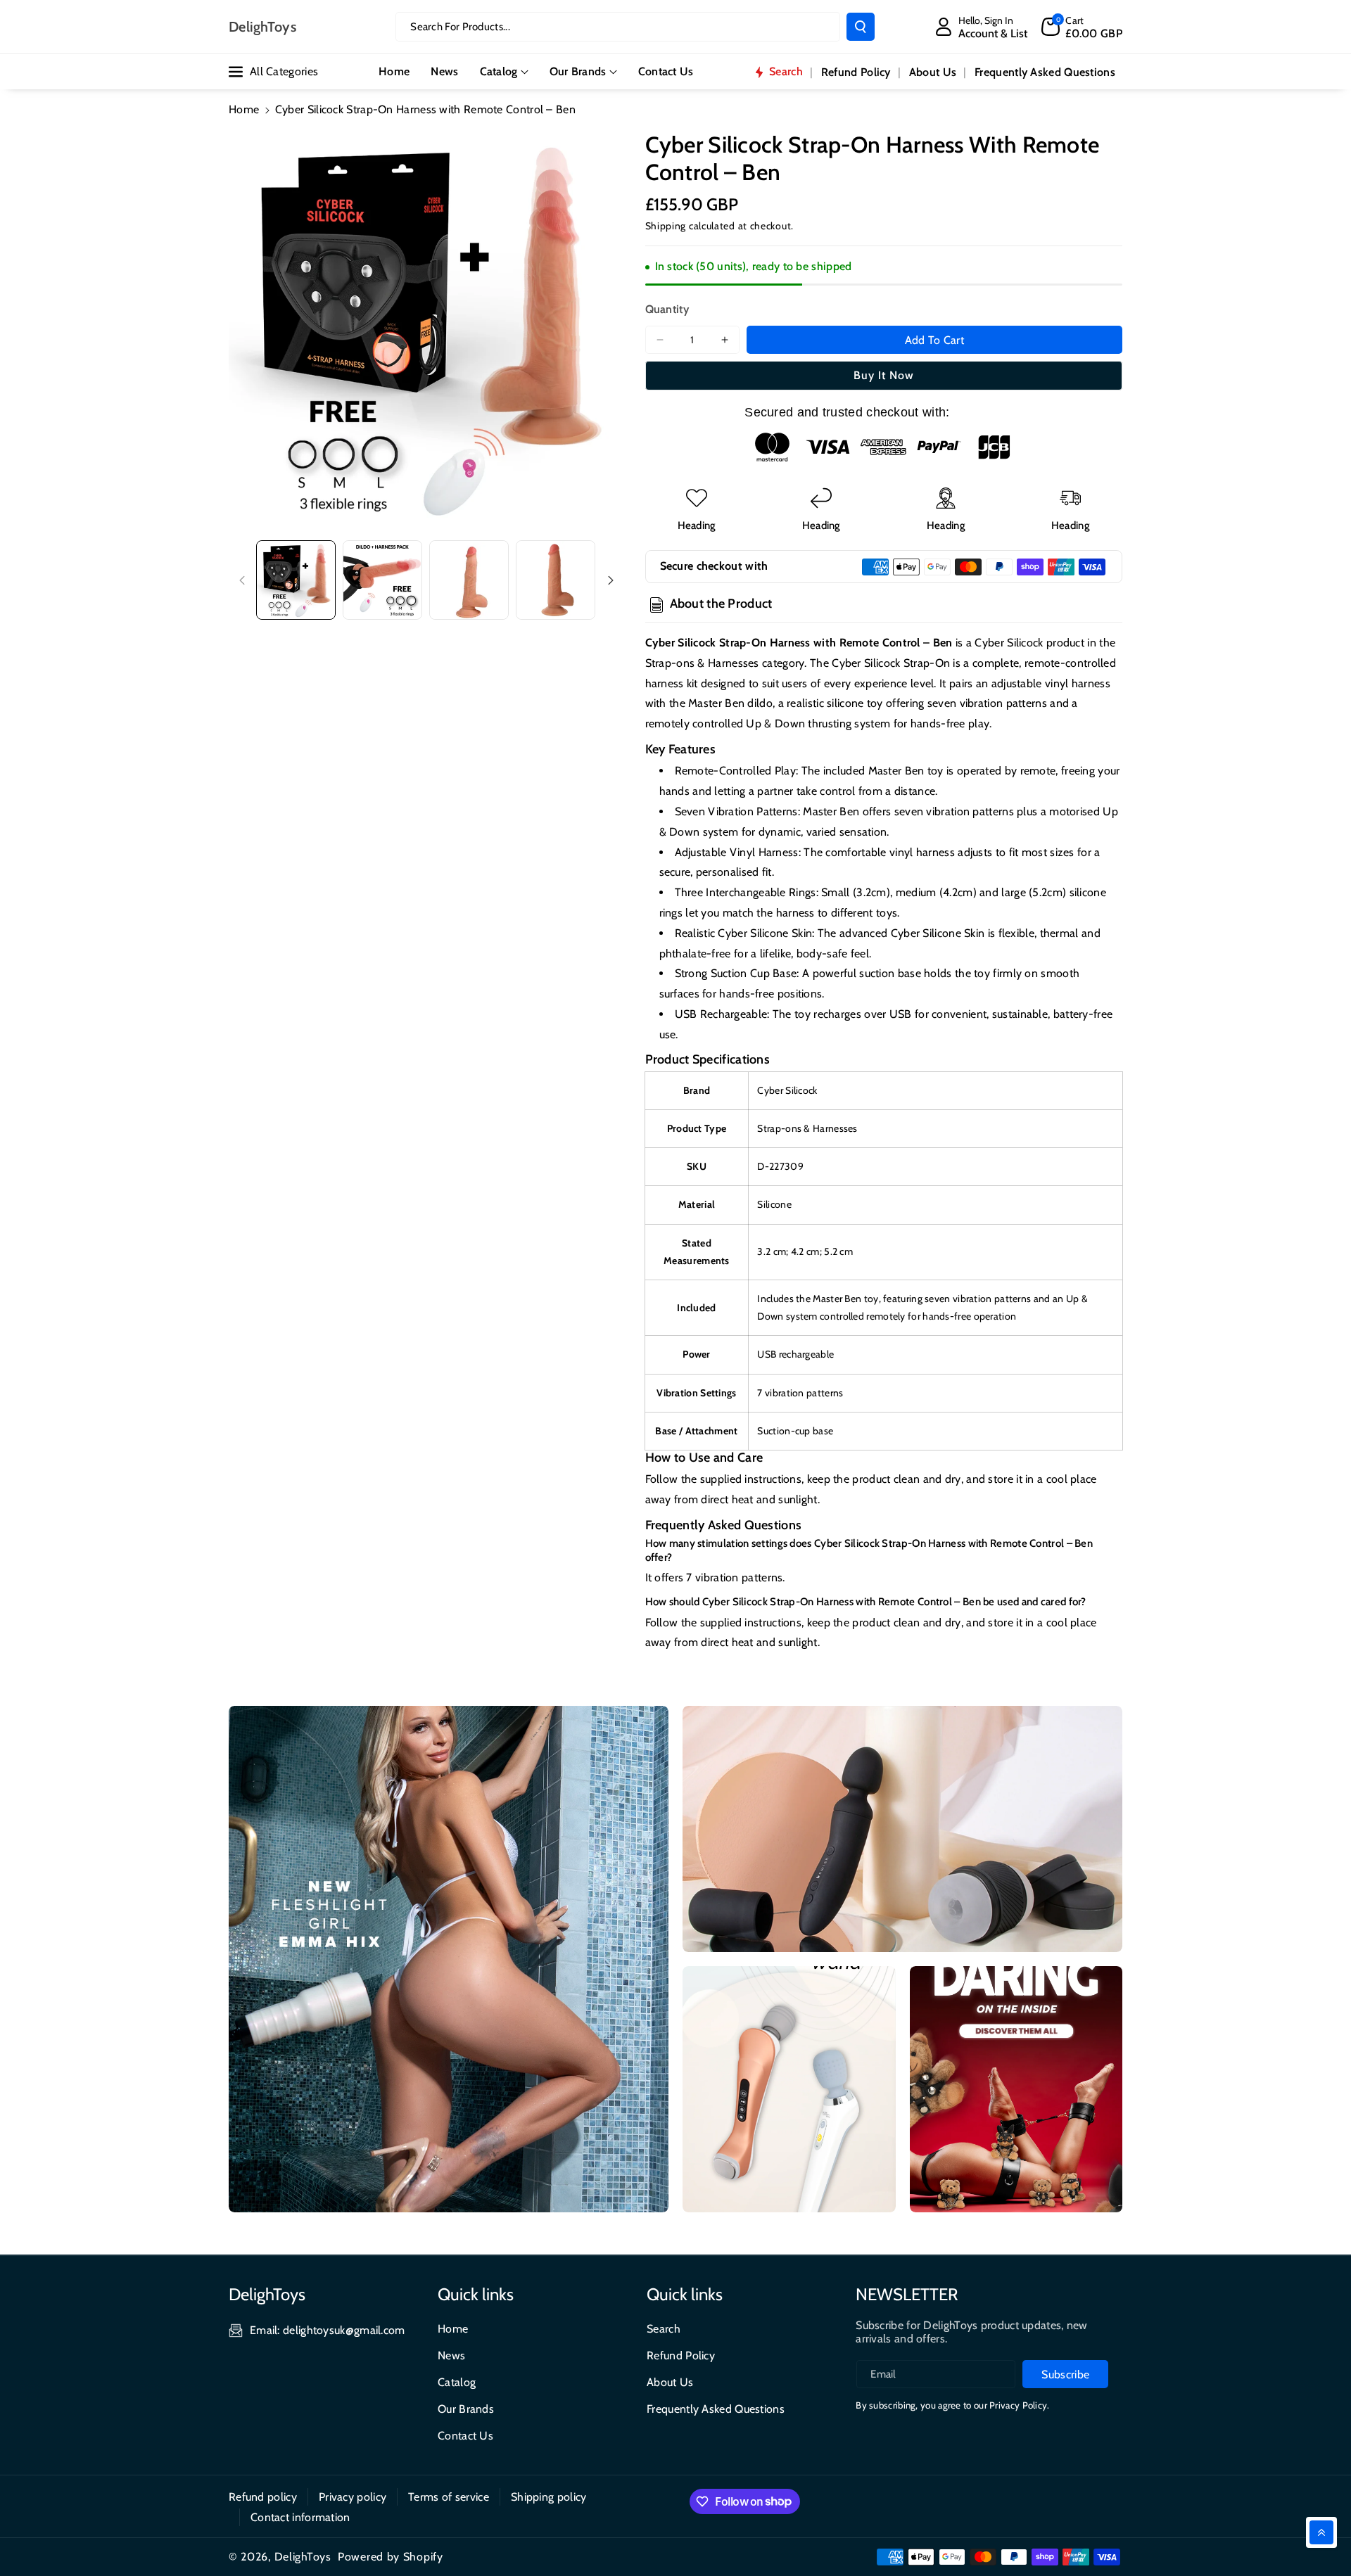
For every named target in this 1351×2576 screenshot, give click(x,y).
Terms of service (449, 2497)
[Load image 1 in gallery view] (296, 580)
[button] (1082, 27)
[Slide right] (611, 580)
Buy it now (884, 375)
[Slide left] (242, 580)
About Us (670, 2382)
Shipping (666, 226)
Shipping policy (549, 2497)
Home (244, 109)
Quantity (667, 309)
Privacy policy (353, 2497)
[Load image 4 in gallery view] (556, 580)
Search (664, 2329)
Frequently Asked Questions (716, 2409)
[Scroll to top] (1321, 2532)
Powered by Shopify (391, 2557)
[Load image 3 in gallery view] (469, 580)
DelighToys (303, 2557)
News (451, 2355)
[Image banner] (449, 1959)
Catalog (499, 71)
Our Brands (578, 71)
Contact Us (465, 2436)
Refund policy (263, 2497)
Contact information (300, 2517)
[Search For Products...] (861, 27)
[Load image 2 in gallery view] (382, 580)
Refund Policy (681, 2355)
